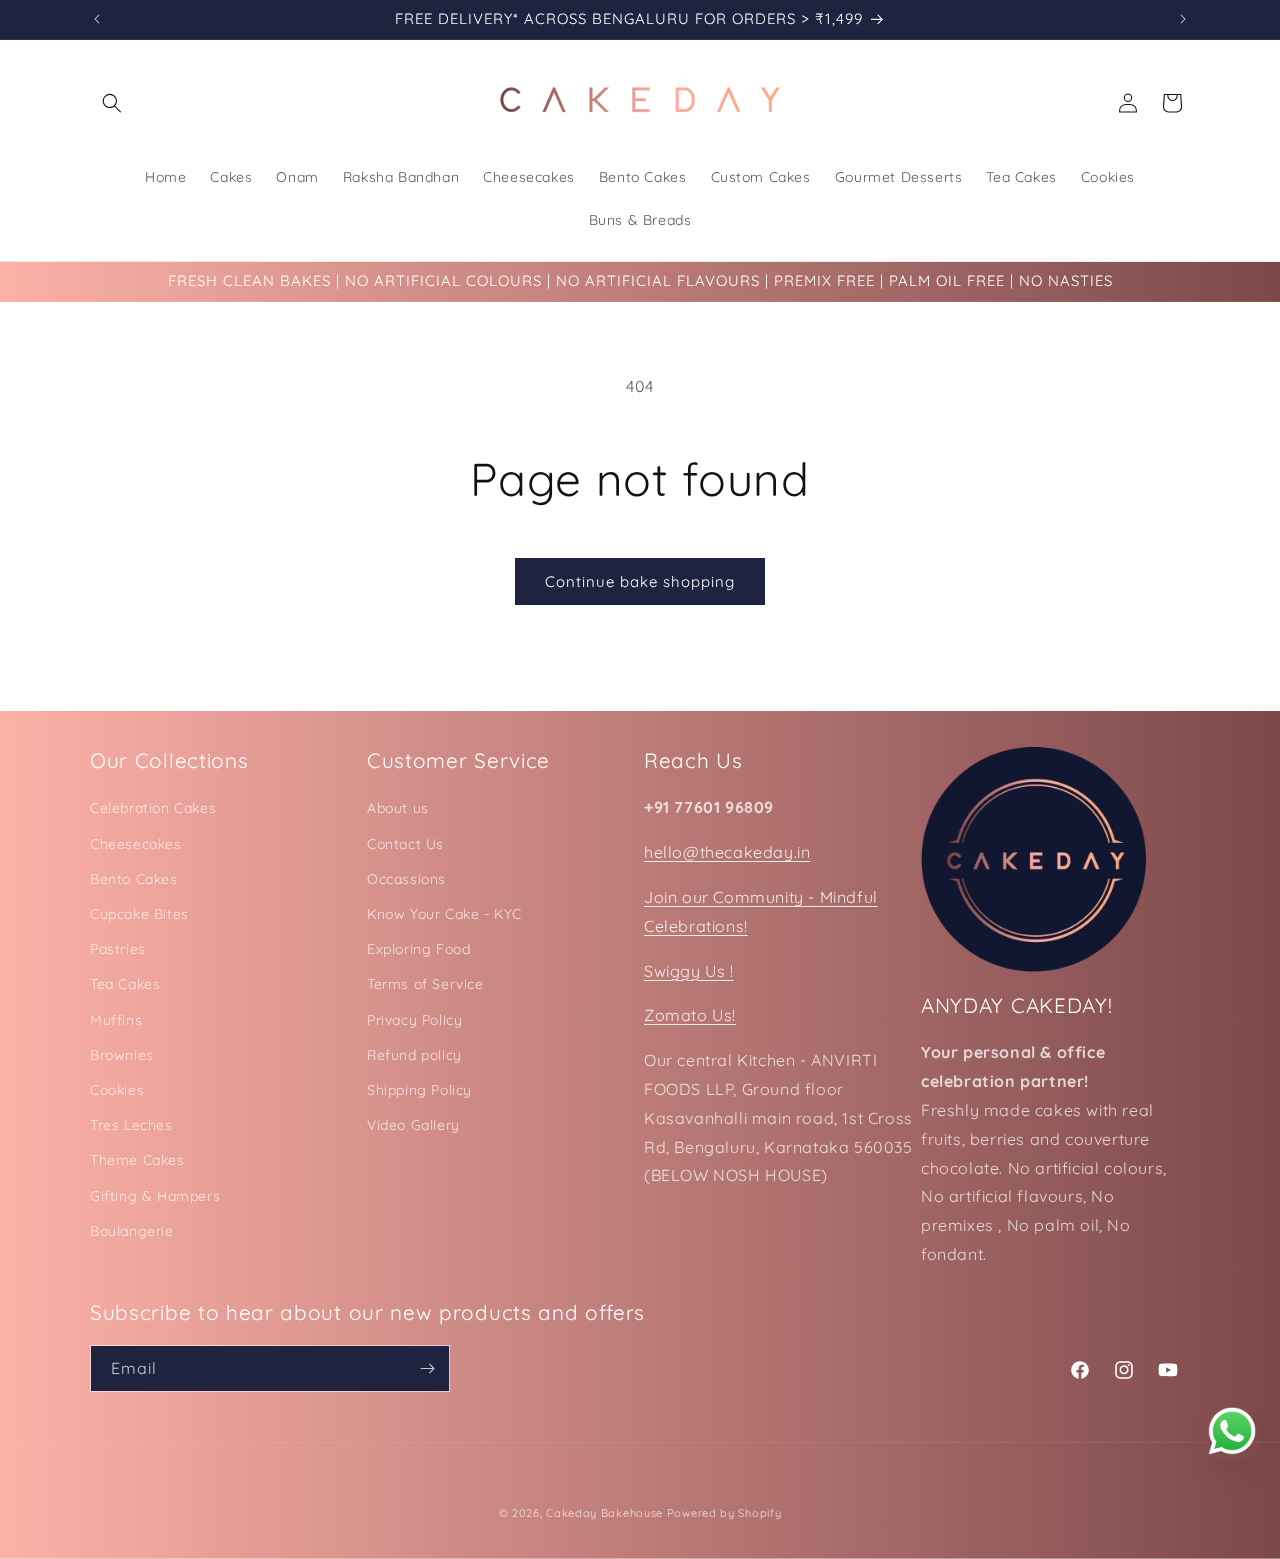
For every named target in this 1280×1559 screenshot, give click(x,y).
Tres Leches (131, 1125)
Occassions (406, 879)
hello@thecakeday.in (727, 852)
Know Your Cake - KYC (444, 914)
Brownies (122, 1055)
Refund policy (414, 1055)
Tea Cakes (125, 984)
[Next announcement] (1183, 19)
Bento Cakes (134, 879)
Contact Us (405, 844)
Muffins (116, 1020)
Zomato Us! (690, 1015)
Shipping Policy (419, 1090)
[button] (112, 103)
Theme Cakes (137, 1160)
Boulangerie (132, 1231)
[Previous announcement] (97, 19)
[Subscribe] (427, 1368)
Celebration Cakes (153, 808)
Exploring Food (418, 949)
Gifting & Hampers (155, 1196)
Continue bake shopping (640, 581)
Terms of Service (425, 984)
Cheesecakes (136, 844)
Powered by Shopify (724, 1513)
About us (398, 808)
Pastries (118, 949)
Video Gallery (413, 1125)
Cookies (117, 1090)
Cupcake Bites (139, 914)
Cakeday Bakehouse (604, 1513)
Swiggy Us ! (689, 971)
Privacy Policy (414, 1020)
